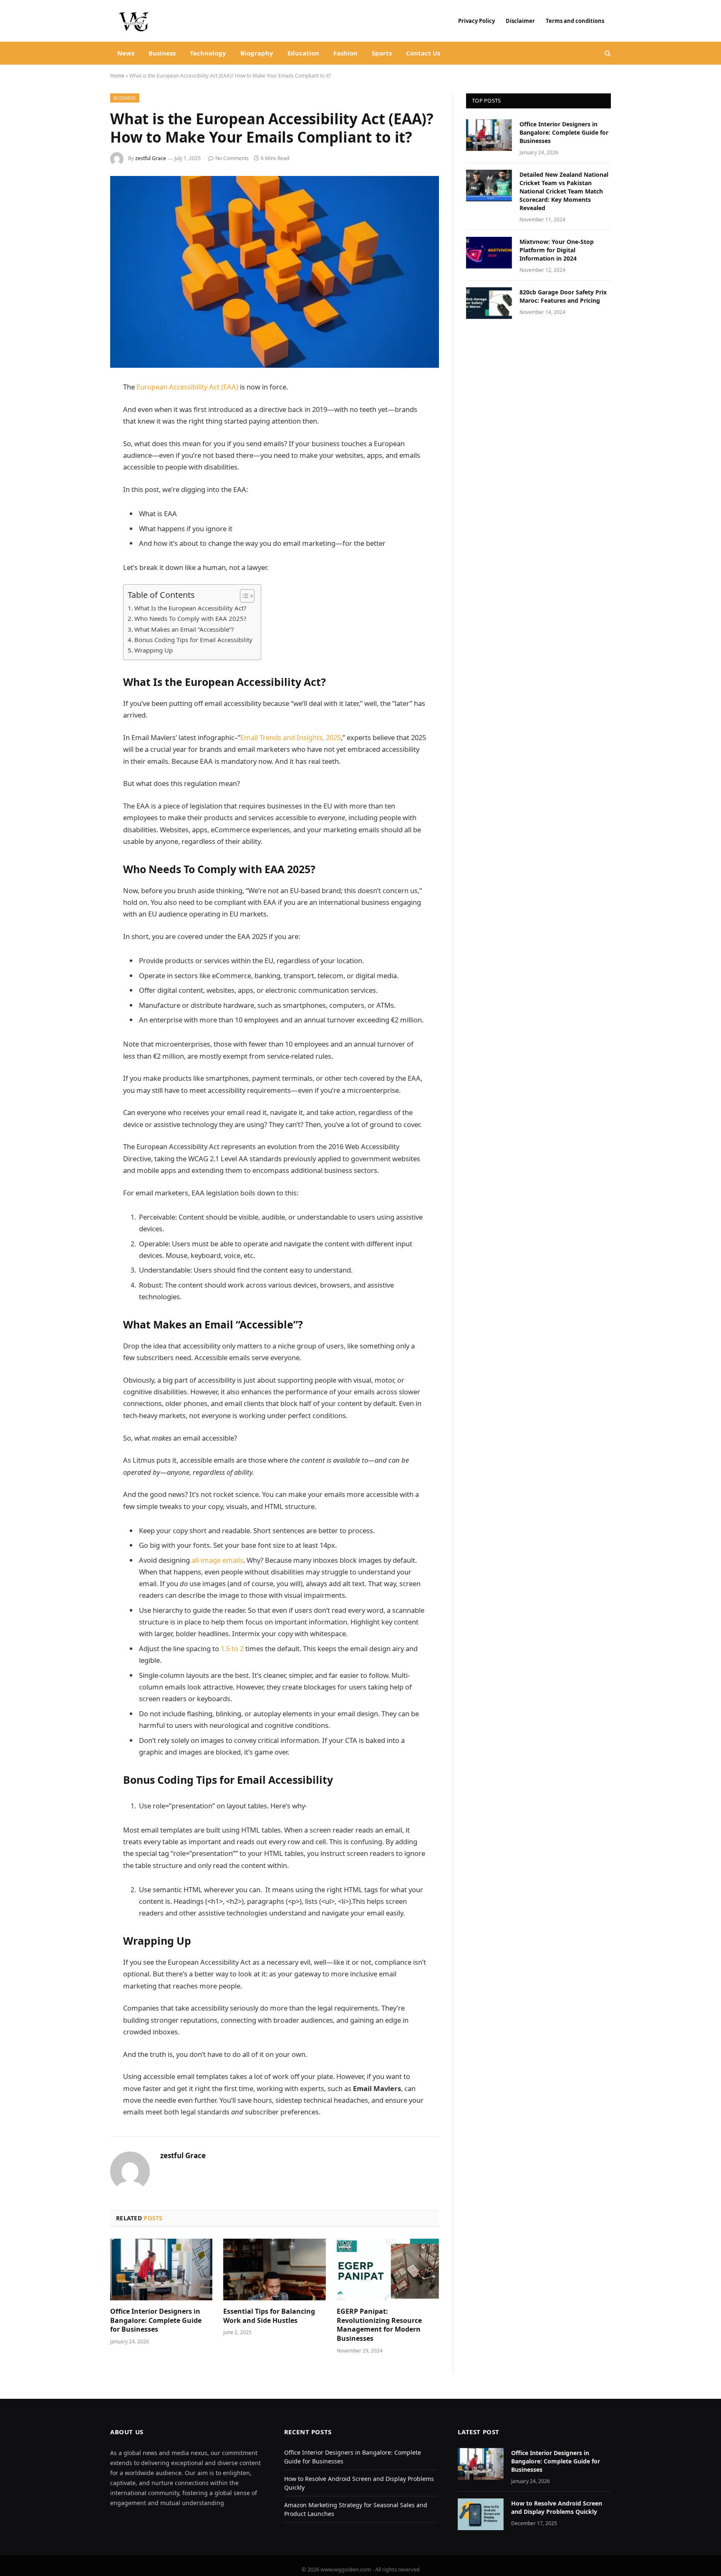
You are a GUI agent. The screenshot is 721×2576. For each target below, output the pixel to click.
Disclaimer (520, 21)
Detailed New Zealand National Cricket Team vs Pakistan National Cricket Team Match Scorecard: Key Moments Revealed (564, 191)
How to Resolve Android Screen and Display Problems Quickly (557, 2507)
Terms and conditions (576, 21)
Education (303, 53)
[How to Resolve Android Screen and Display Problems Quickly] (481, 2514)
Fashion (345, 53)
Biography (257, 53)
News (126, 53)
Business (162, 53)
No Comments (232, 158)
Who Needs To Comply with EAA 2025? (191, 618)
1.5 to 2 (232, 1648)
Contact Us (423, 53)
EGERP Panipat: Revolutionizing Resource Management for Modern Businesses (379, 2325)
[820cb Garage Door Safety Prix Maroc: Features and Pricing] (489, 303)
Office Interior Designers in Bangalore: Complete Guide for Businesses (156, 2321)
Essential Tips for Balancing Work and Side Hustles (269, 2316)
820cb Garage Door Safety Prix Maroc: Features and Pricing (563, 296)
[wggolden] (135, 21)
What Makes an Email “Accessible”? (185, 629)
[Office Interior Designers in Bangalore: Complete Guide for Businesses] (161, 2270)
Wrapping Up (154, 650)
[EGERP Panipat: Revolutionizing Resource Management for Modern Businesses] (388, 2270)
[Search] (607, 53)
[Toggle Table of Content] (243, 596)
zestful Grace (151, 158)
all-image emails (217, 1560)
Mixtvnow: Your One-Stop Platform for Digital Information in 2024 (557, 250)
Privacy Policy (476, 21)
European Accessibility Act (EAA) (188, 387)
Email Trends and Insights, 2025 (291, 737)
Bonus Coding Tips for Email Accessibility (193, 640)
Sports (382, 53)
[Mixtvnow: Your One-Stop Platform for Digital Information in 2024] (489, 253)
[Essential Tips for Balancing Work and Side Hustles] (274, 2270)
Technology (208, 53)
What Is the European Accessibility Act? (190, 608)
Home (117, 76)
